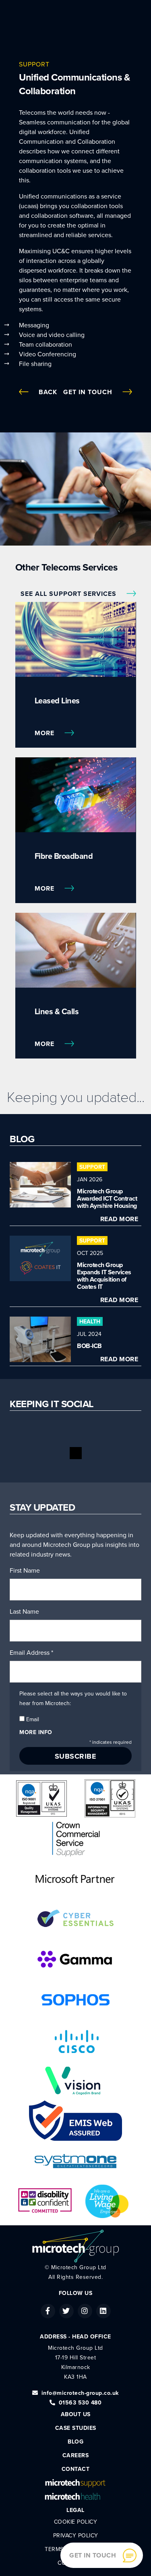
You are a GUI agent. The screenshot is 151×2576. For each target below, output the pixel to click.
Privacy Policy (76, 2536)
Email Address (31, 1653)
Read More (119, 1219)
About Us (76, 2414)
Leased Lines (57, 701)
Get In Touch (89, 392)
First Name (25, 1571)
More (46, 733)
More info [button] (36, 1732)
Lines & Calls (57, 1012)
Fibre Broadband (64, 856)
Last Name (24, 1612)
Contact (76, 2469)
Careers (76, 2455)
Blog (75, 2442)
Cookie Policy (76, 2522)
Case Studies (76, 2428)
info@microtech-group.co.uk (80, 2393)
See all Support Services (69, 594)
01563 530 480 (80, 2403)
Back (48, 392)
